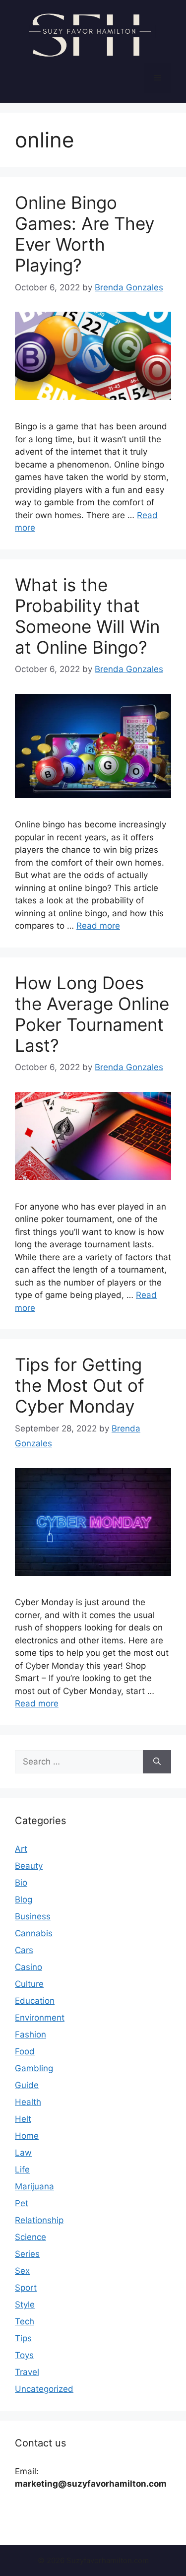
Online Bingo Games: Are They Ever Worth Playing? (85, 234)
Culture (29, 1984)
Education (35, 2001)
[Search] (157, 1762)
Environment (40, 2018)
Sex (22, 2271)
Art (21, 1849)
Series (27, 2254)
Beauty (29, 1866)
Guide (27, 2085)
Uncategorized (44, 2389)
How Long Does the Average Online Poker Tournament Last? (92, 1014)
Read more (98, 926)
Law (23, 2153)
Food (25, 2051)
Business (33, 1916)
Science (31, 2237)
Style (25, 2305)
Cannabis (34, 1933)
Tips (23, 2338)
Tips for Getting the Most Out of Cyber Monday (80, 1385)
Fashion (31, 2034)
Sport (26, 2288)
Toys (24, 2355)
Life (22, 2169)
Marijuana (34, 2186)
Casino (29, 1967)
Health (28, 2102)
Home (27, 2136)
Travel (27, 2372)
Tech (25, 2321)
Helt (23, 2119)
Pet (22, 2203)
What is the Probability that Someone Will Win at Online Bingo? (87, 616)
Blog (24, 1899)
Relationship (39, 2220)
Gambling (34, 2068)
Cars (24, 1950)
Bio (21, 1883)
